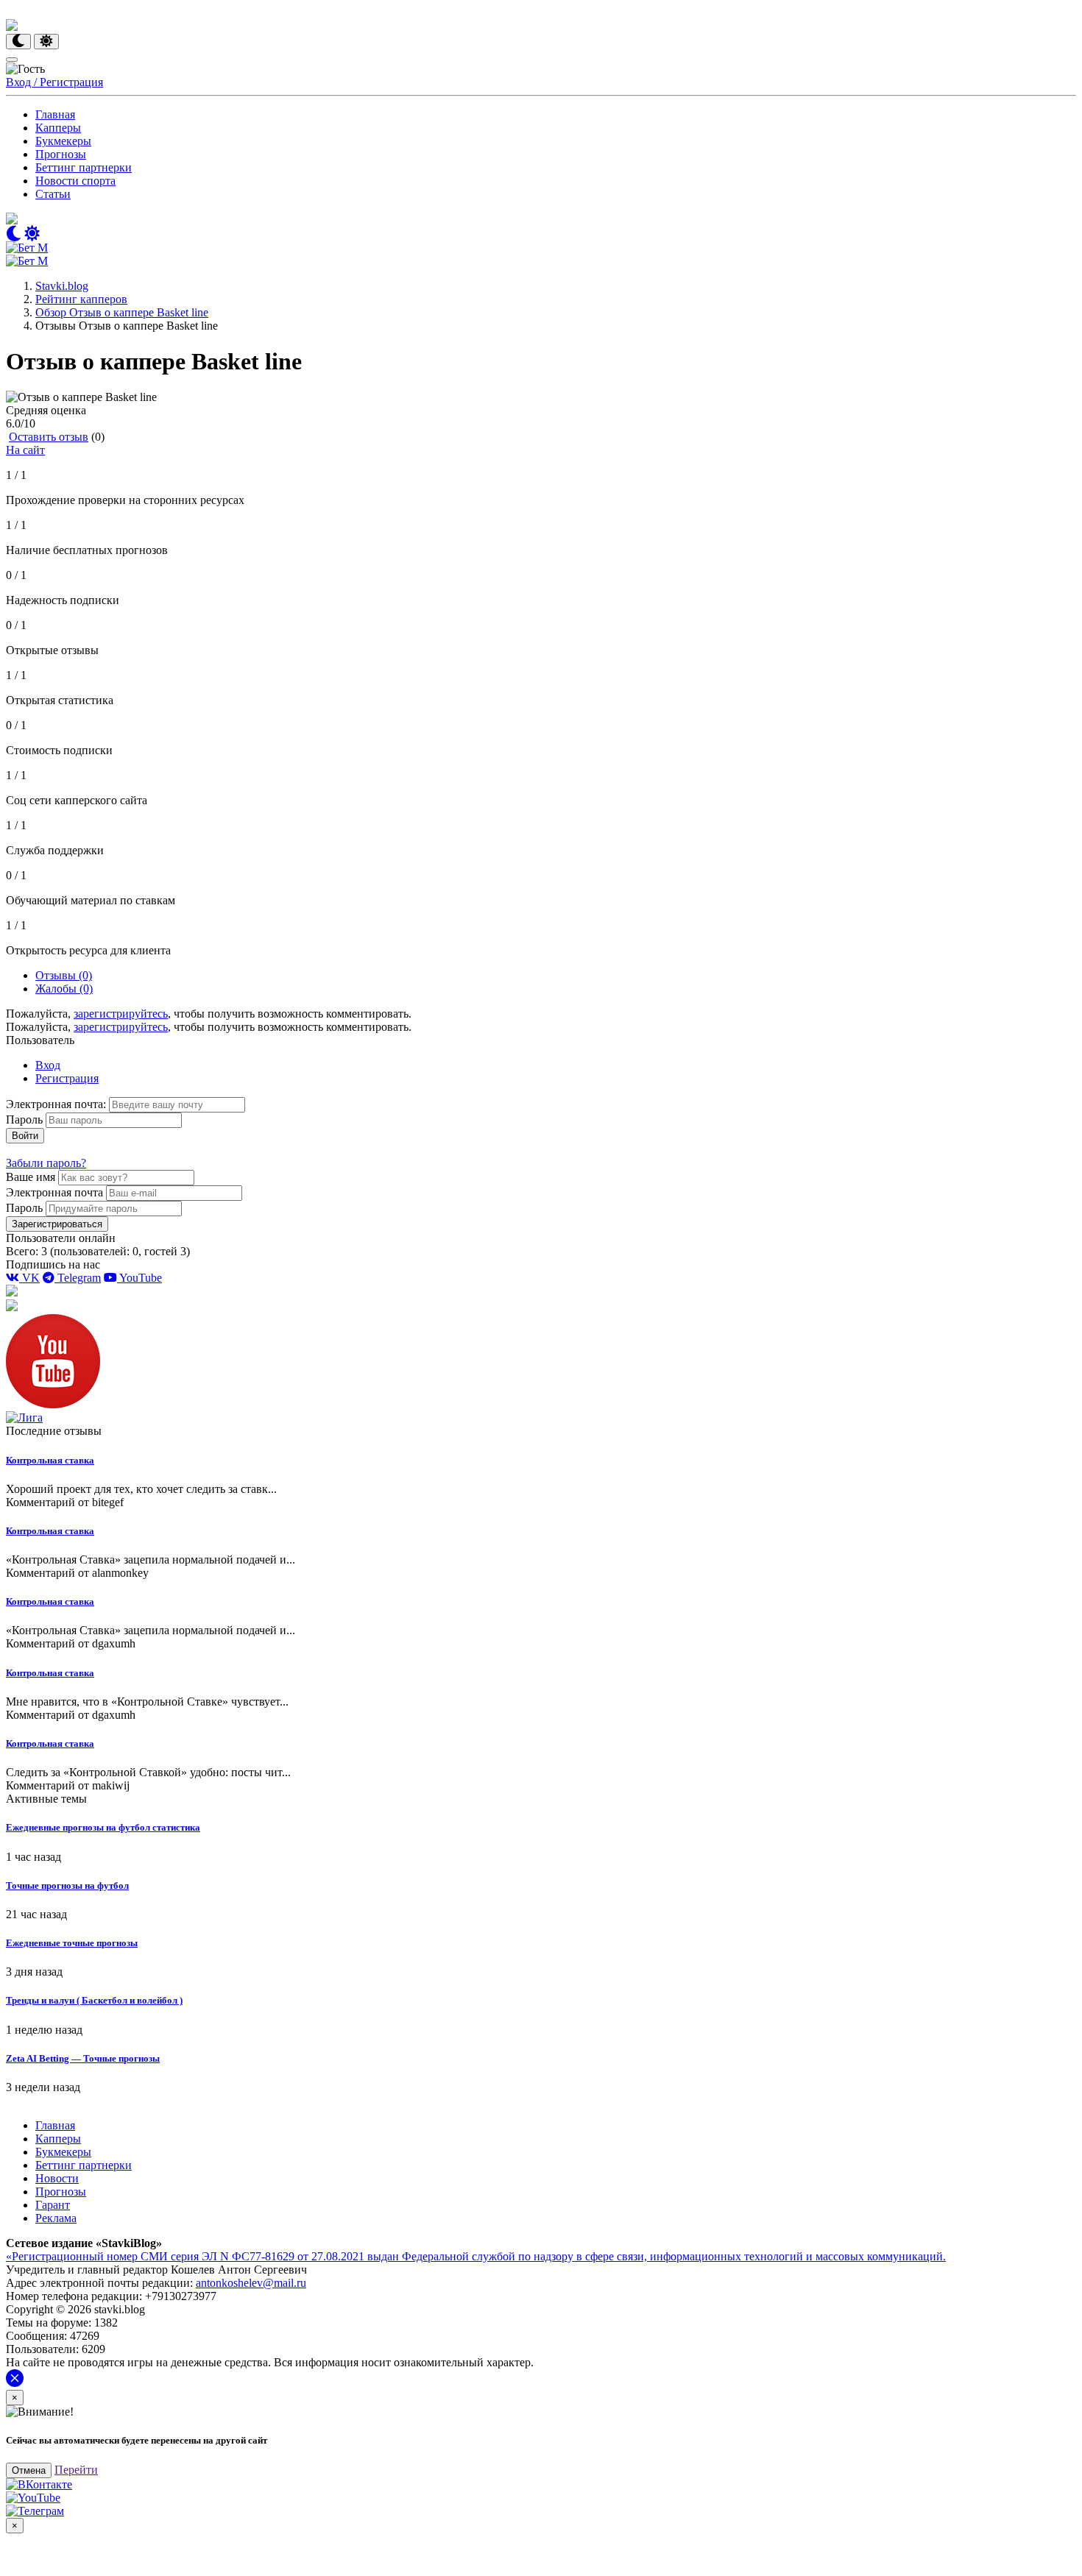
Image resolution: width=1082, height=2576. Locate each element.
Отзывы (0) (64, 975)
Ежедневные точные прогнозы (72, 1943)
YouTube (139, 1278)
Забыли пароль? (46, 1163)
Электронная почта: (57, 1104)
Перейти (76, 2470)
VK (29, 1278)
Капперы (58, 128)
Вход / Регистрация (54, 82)
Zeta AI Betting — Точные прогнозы (83, 2058)
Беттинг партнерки (84, 167)
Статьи (53, 194)
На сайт (25, 450)
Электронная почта (54, 1192)
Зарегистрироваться (57, 1224)
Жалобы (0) (64, 989)
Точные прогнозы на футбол (67, 1885)
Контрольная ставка (50, 1460)
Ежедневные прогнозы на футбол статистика (103, 1827)
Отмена (29, 2470)
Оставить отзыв (49, 437)
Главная (55, 114)
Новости (57, 2178)
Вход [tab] (48, 1065)
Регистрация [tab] (67, 1078)
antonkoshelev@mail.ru (251, 2283)
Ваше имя (31, 1177)
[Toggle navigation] (12, 60)
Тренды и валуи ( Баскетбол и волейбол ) (94, 2000)
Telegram (78, 1278)
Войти (25, 1136)
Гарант (53, 2205)
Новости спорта (75, 181)
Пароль (24, 1120)
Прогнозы (61, 154)
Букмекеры (63, 141)
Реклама (56, 2218)
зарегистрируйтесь (121, 1014)
